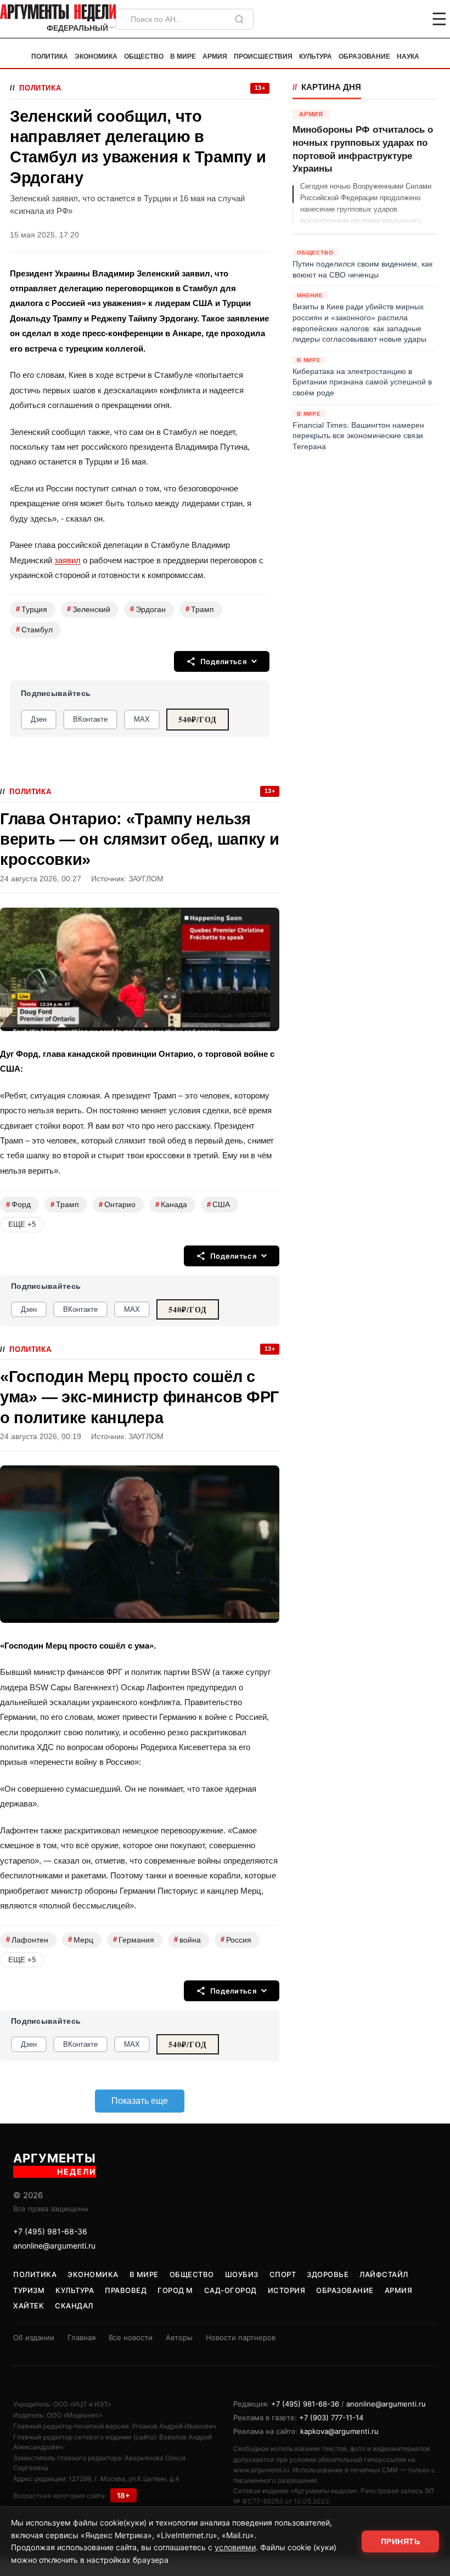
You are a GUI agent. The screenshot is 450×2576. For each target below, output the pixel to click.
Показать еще (140, 2101)
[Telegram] (382, 19)
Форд (18, 1205)
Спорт (283, 2274)
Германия (134, 1940)
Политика (50, 56)
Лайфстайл (384, 2274)
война (187, 1940)
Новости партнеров (241, 2337)
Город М (175, 2290)
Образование (364, 56)
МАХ (142, 719)
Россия (236, 1940)
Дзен (39, 719)
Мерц (81, 1940)
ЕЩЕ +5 (22, 1224)
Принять (401, 2541)
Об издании (34, 2337)
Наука (408, 56)
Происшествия (263, 56)
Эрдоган (148, 609)
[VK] (409, 19)
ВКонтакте (90, 719)
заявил (67, 560)
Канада (171, 1205)
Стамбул (34, 629)
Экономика (96, 56)
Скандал (74, 2306)
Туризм (29, 2290)
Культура (316, 56)
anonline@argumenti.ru (54, 2246)
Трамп (200, 609)
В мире (183, 56)
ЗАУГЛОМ (146, 879)
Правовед (126, 2290)
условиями (235, 2547)
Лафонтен (27, 1940)
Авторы (179, 2337)
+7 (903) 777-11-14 (331, 2418)
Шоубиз (242, 2274)
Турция (32, 609)
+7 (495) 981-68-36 (50, 2231)
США (218, 1205)
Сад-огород (230, 2290)
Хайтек (29, 2306)
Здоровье (328, 2274)
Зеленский (89, 609)
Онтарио (117, 1205)
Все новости (131, 2337)
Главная (81, 2337)
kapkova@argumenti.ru (339, 2431)
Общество (144, 56)
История (287, 2290)
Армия (215, 56)
